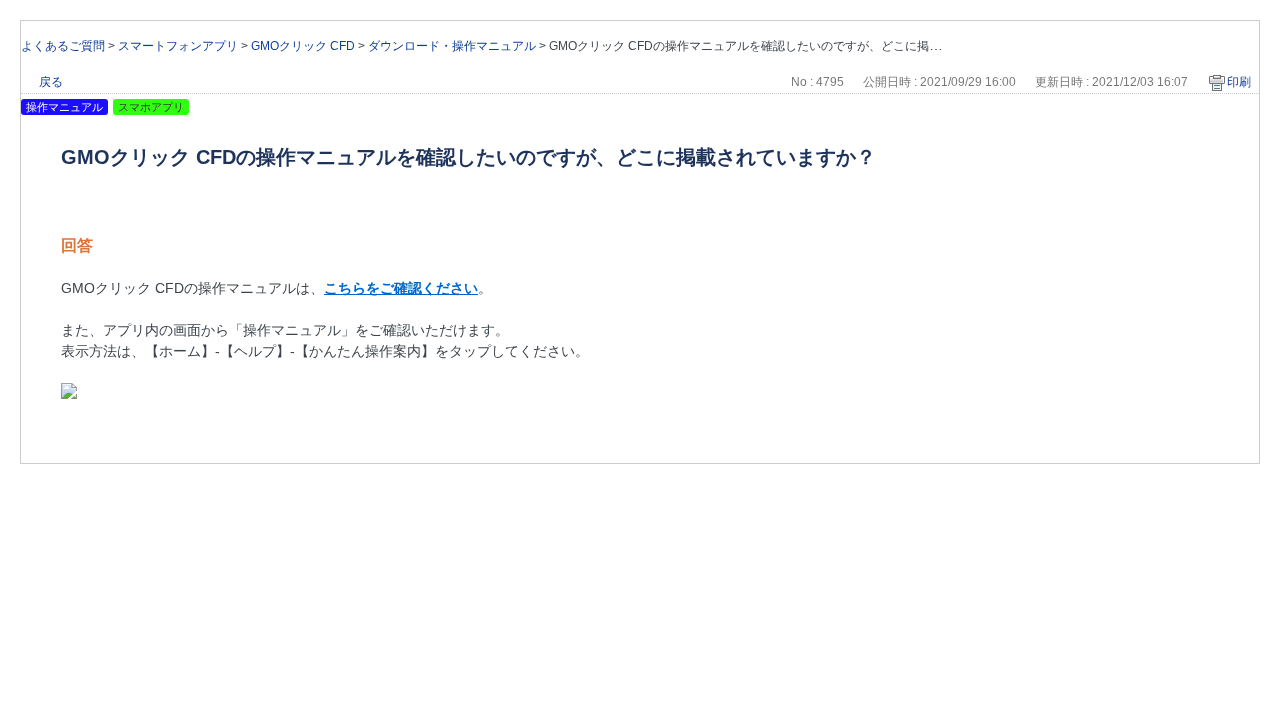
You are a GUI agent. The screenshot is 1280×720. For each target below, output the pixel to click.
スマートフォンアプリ (178, 46)
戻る (51, 82)
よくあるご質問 (63, 46)
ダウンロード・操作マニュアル (452, 46)
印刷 (1239, 82)
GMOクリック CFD (303, 46)
